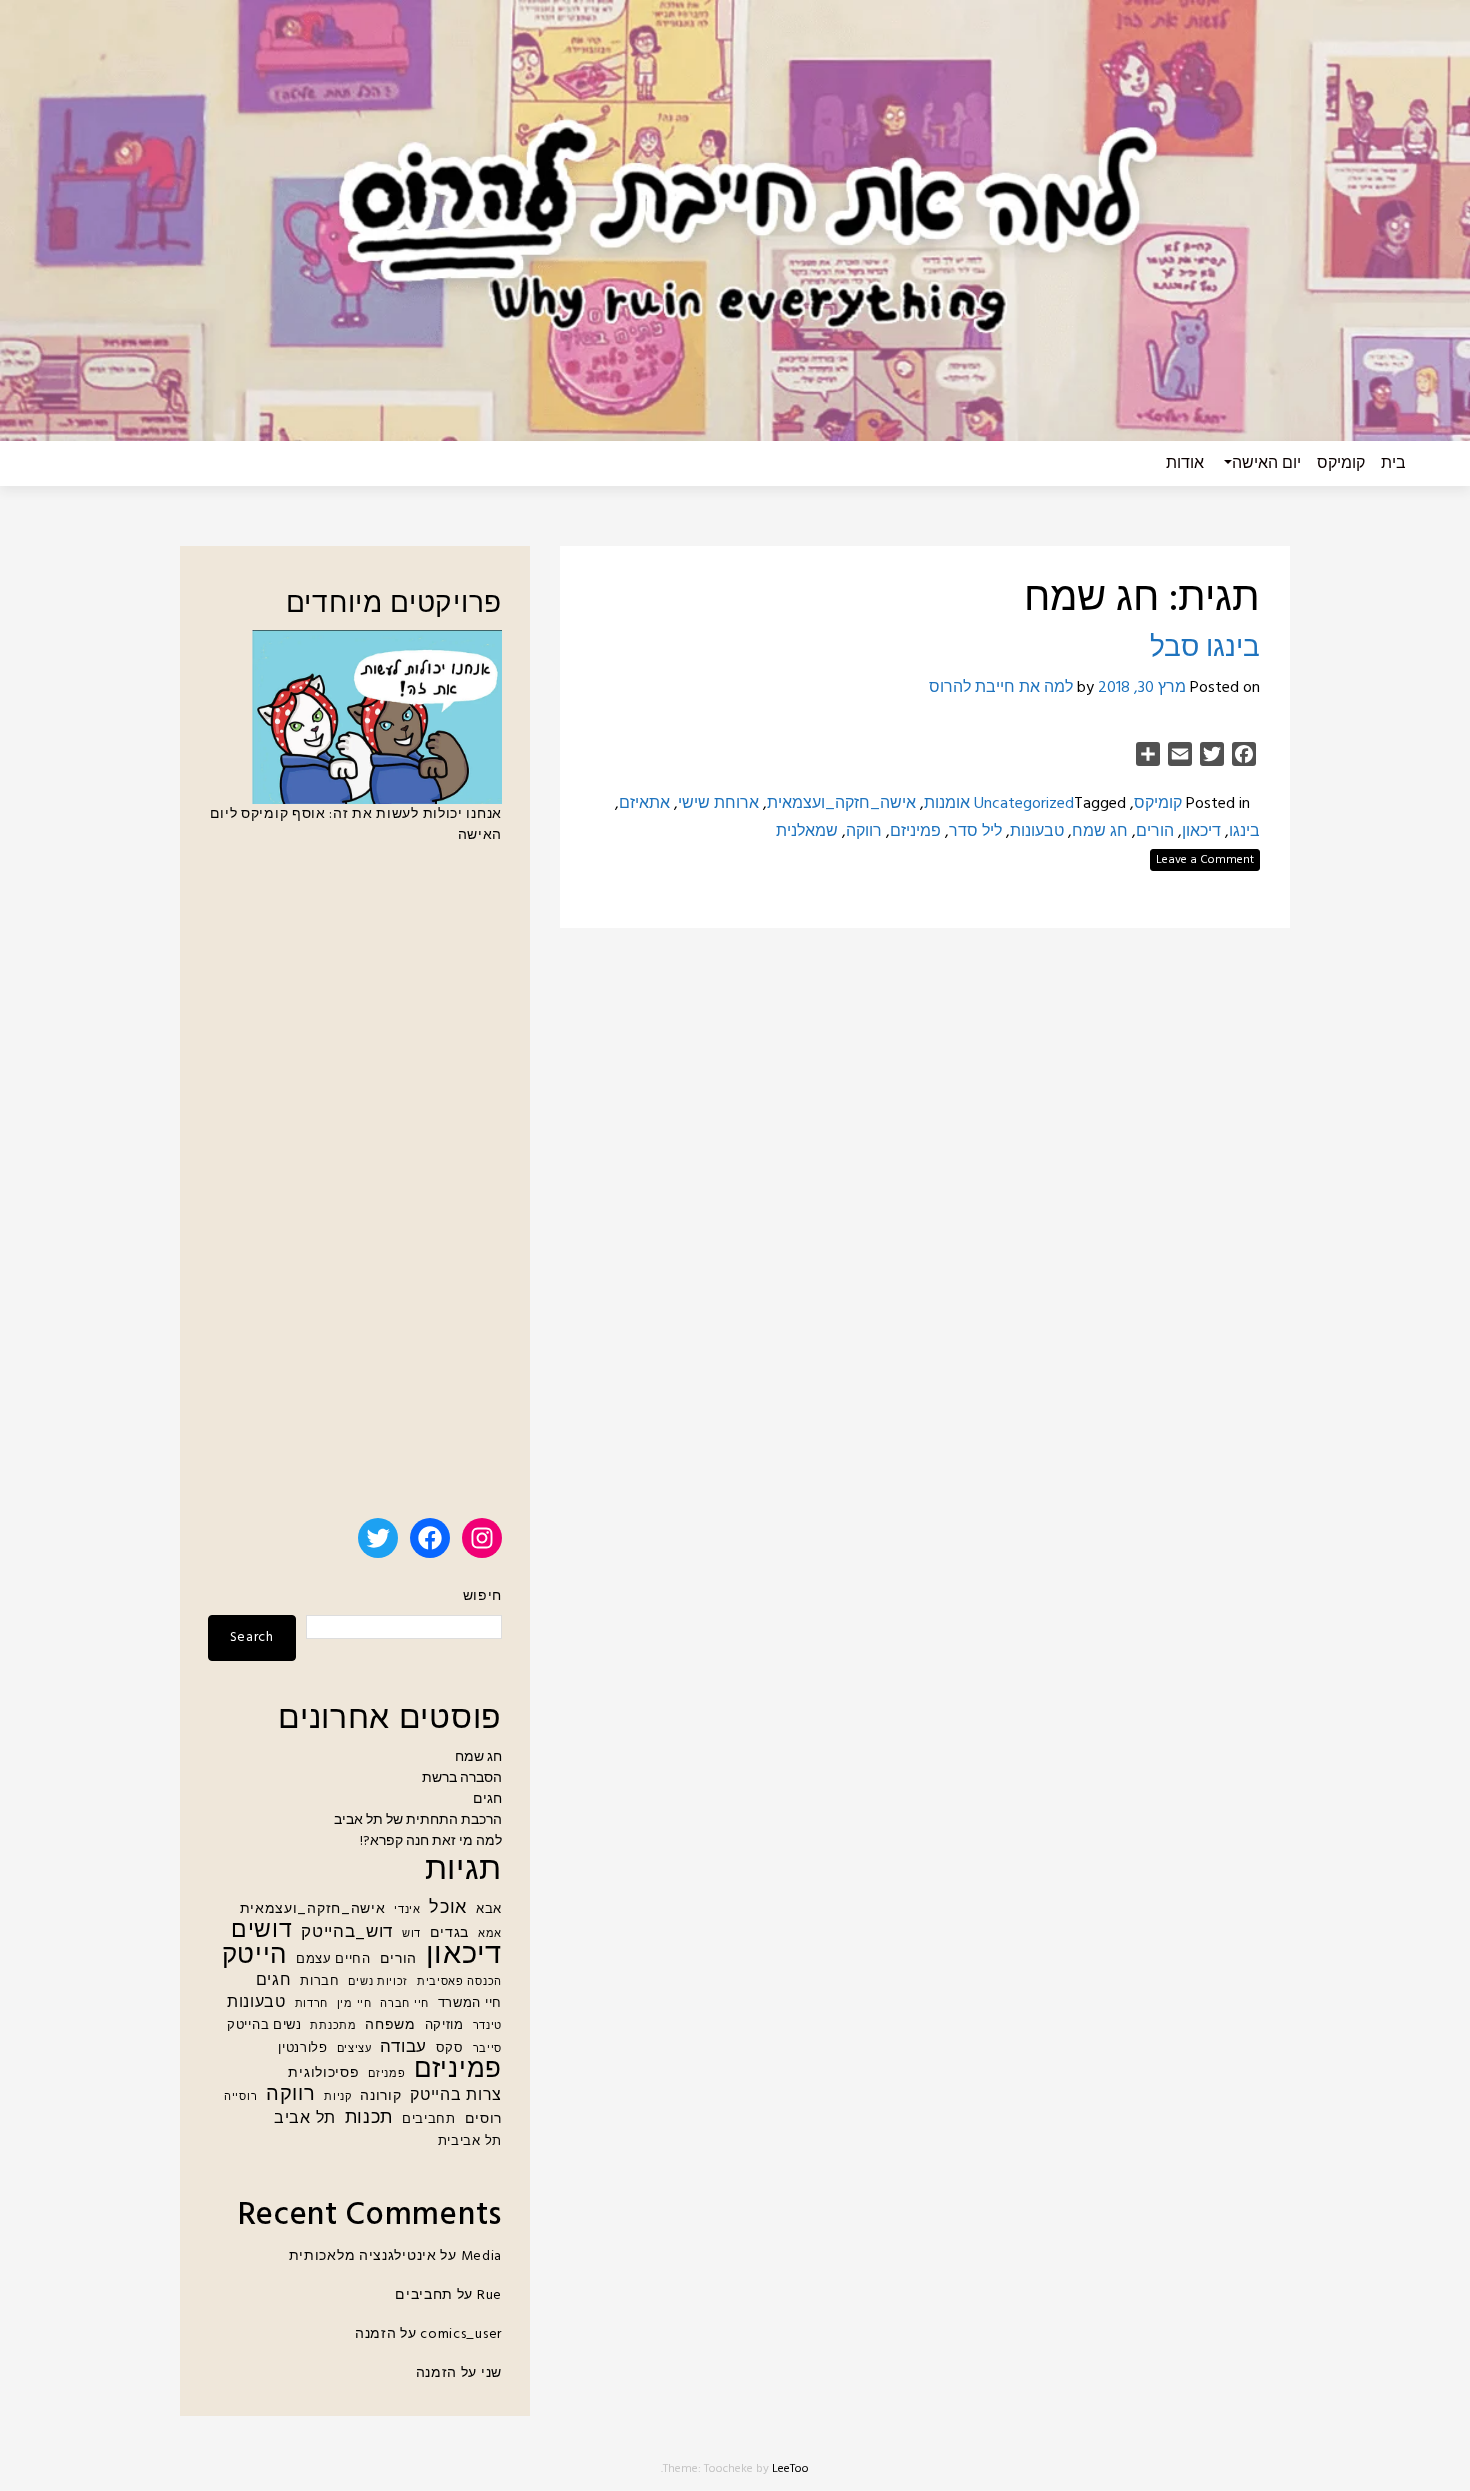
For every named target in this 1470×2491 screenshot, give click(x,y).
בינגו (1244, 832)
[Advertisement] (355, 1190)
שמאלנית (807, 832)
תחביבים (429, 2120)
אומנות (947, 804)
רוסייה (240, 2097)
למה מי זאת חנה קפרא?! (431, 1841)
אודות (1185, 464)
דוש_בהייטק (347, 1932)
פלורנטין (303, 2049)
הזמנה (376, 2334)
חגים (487, 1799)
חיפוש (482, 1596)
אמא (490, 1934)
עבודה (403, 2047)
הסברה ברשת (462, 1778)
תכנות (369, 2118)
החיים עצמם (333, 1960)
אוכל (448, 1908)
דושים (262, 1931)
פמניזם (386, 2074)
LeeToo (790, 2469)
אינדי (407, 1910)
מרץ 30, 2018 (1142, 688)
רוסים (484, 2119)
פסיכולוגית (323, 2073)
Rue (489, 2295)
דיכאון (1201, 832)
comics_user (461, 2334)
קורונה (380, 2096)
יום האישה (1266, 464)
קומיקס (1341, 464)
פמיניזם (915, 832)
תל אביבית (470, 2142)
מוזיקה (444, 2026)
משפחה (390, 2025)
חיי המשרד (470, 2004)
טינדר (488, 2026)
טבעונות (1037, 832)
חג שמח (1100, 832)
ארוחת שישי (718, 804)
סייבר (488, 2049)
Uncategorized (1024, 804)
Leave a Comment (1205, 860)
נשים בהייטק (264, 2026)
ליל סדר (975, 832)
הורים (1155, 832)
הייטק (255, 1956)
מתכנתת (333, 2026)
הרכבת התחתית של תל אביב (418, 1820)
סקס (450, 2049)
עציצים (354, 2049)
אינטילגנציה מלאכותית (363, 2256)
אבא (489, 1910)
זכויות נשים (378, 1982)
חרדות (312, 2004)
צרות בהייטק (456, 2096)
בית (1393, 464)
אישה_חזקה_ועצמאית (841, 804)
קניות (338, 2097)
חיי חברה (404, 2004)
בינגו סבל (1205, 648)
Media (482, 2256)
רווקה (864, 832)
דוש (411, 1934)
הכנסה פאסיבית (459, 1982)
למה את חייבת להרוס (1001, 688)
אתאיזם (644, 804)
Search (252, 1637)
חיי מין (354, 2004)
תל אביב (305, 2119)
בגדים (450, 1933)
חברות (320, 1982)
